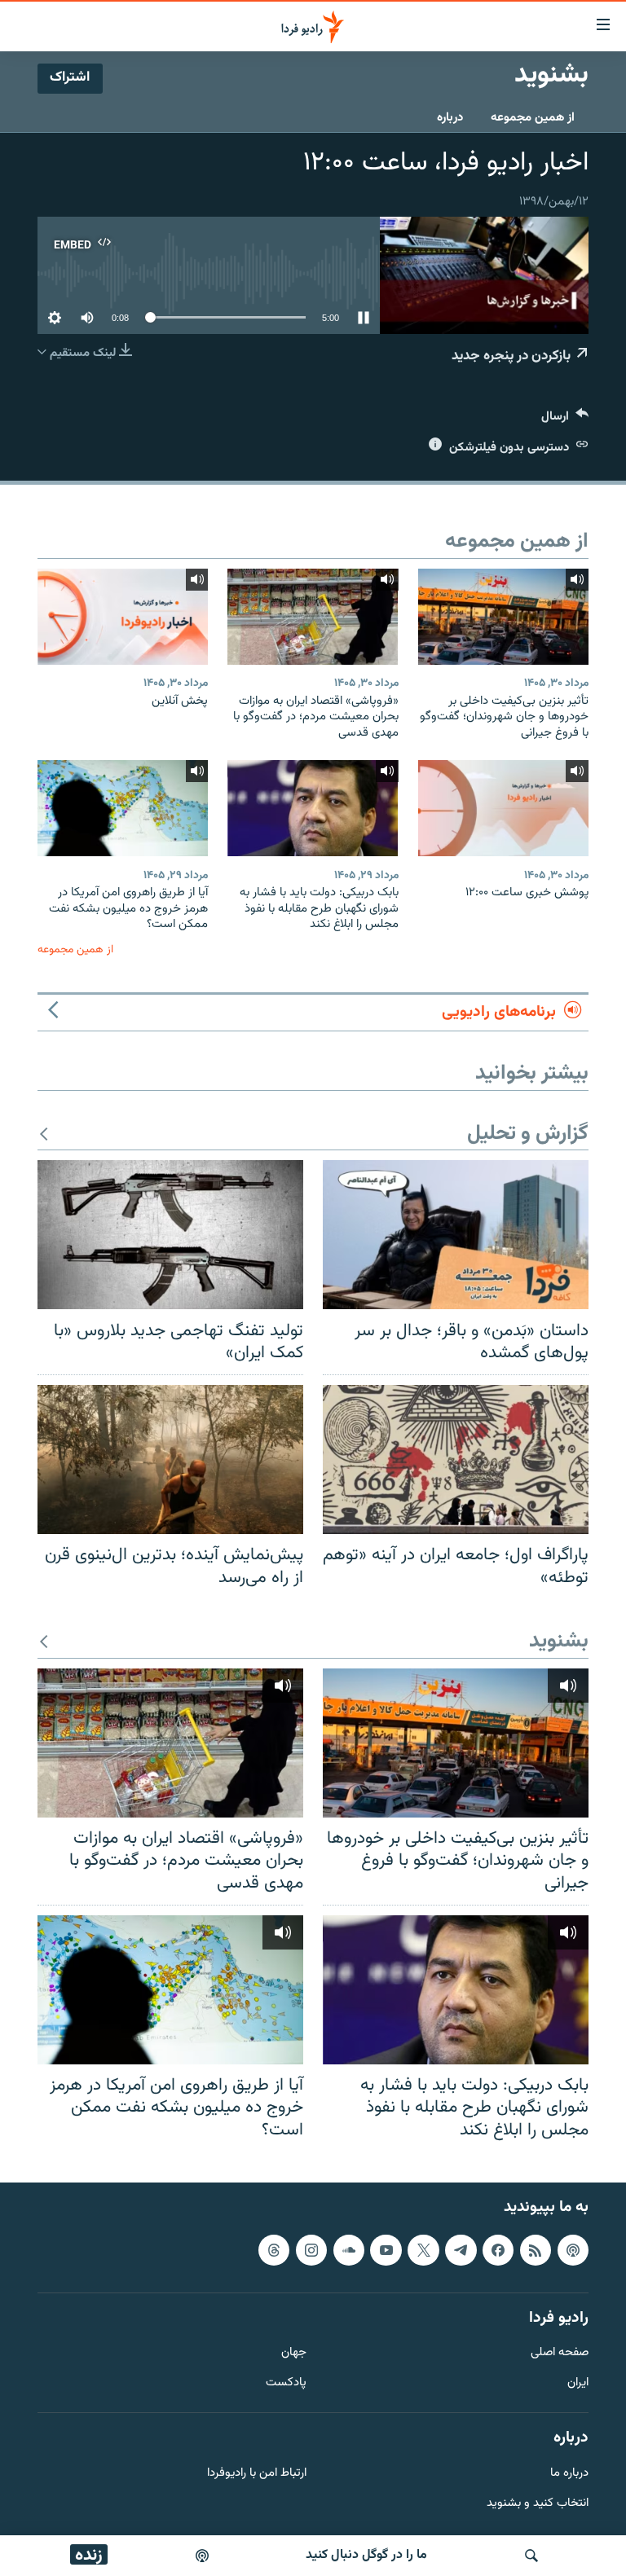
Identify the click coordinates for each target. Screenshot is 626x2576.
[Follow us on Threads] (274, 2250)
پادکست (286, 2384)
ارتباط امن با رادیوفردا (257, 2474)
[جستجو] (531, 2556)
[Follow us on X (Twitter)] (423, 2250)
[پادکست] (202, 2556)
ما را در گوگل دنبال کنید (366, 2555)
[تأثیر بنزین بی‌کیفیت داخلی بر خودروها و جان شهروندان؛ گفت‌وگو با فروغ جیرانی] (503, 617)
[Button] (565, 420)
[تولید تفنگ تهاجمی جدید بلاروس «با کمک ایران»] (170, 1235)
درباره (450, 118)
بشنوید (559, 1642)
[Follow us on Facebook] (498, 2250)
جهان (294, 2354)
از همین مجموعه (533, 118)
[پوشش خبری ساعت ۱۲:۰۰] (503, 808)
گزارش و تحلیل (528, 1134)
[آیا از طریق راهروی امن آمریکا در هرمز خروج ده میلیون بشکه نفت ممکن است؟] (123, 808)
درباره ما (569, 2474)
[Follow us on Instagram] (311, 2250)
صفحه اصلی (560, 2354)
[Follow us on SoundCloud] (349, 2250)
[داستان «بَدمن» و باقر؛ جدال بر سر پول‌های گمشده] (456, 1235)
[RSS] (536, 2250)
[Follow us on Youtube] (386, 2250)
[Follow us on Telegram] (461, 2250)
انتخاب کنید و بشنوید (538, 2504)
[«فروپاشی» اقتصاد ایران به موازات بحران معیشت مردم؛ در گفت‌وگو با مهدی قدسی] (313, 617)
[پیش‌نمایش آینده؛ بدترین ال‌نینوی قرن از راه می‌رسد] (170, 1459)
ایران (578, 2384)
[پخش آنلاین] (123, 617)
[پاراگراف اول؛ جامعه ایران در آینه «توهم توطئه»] (456, 1459)
